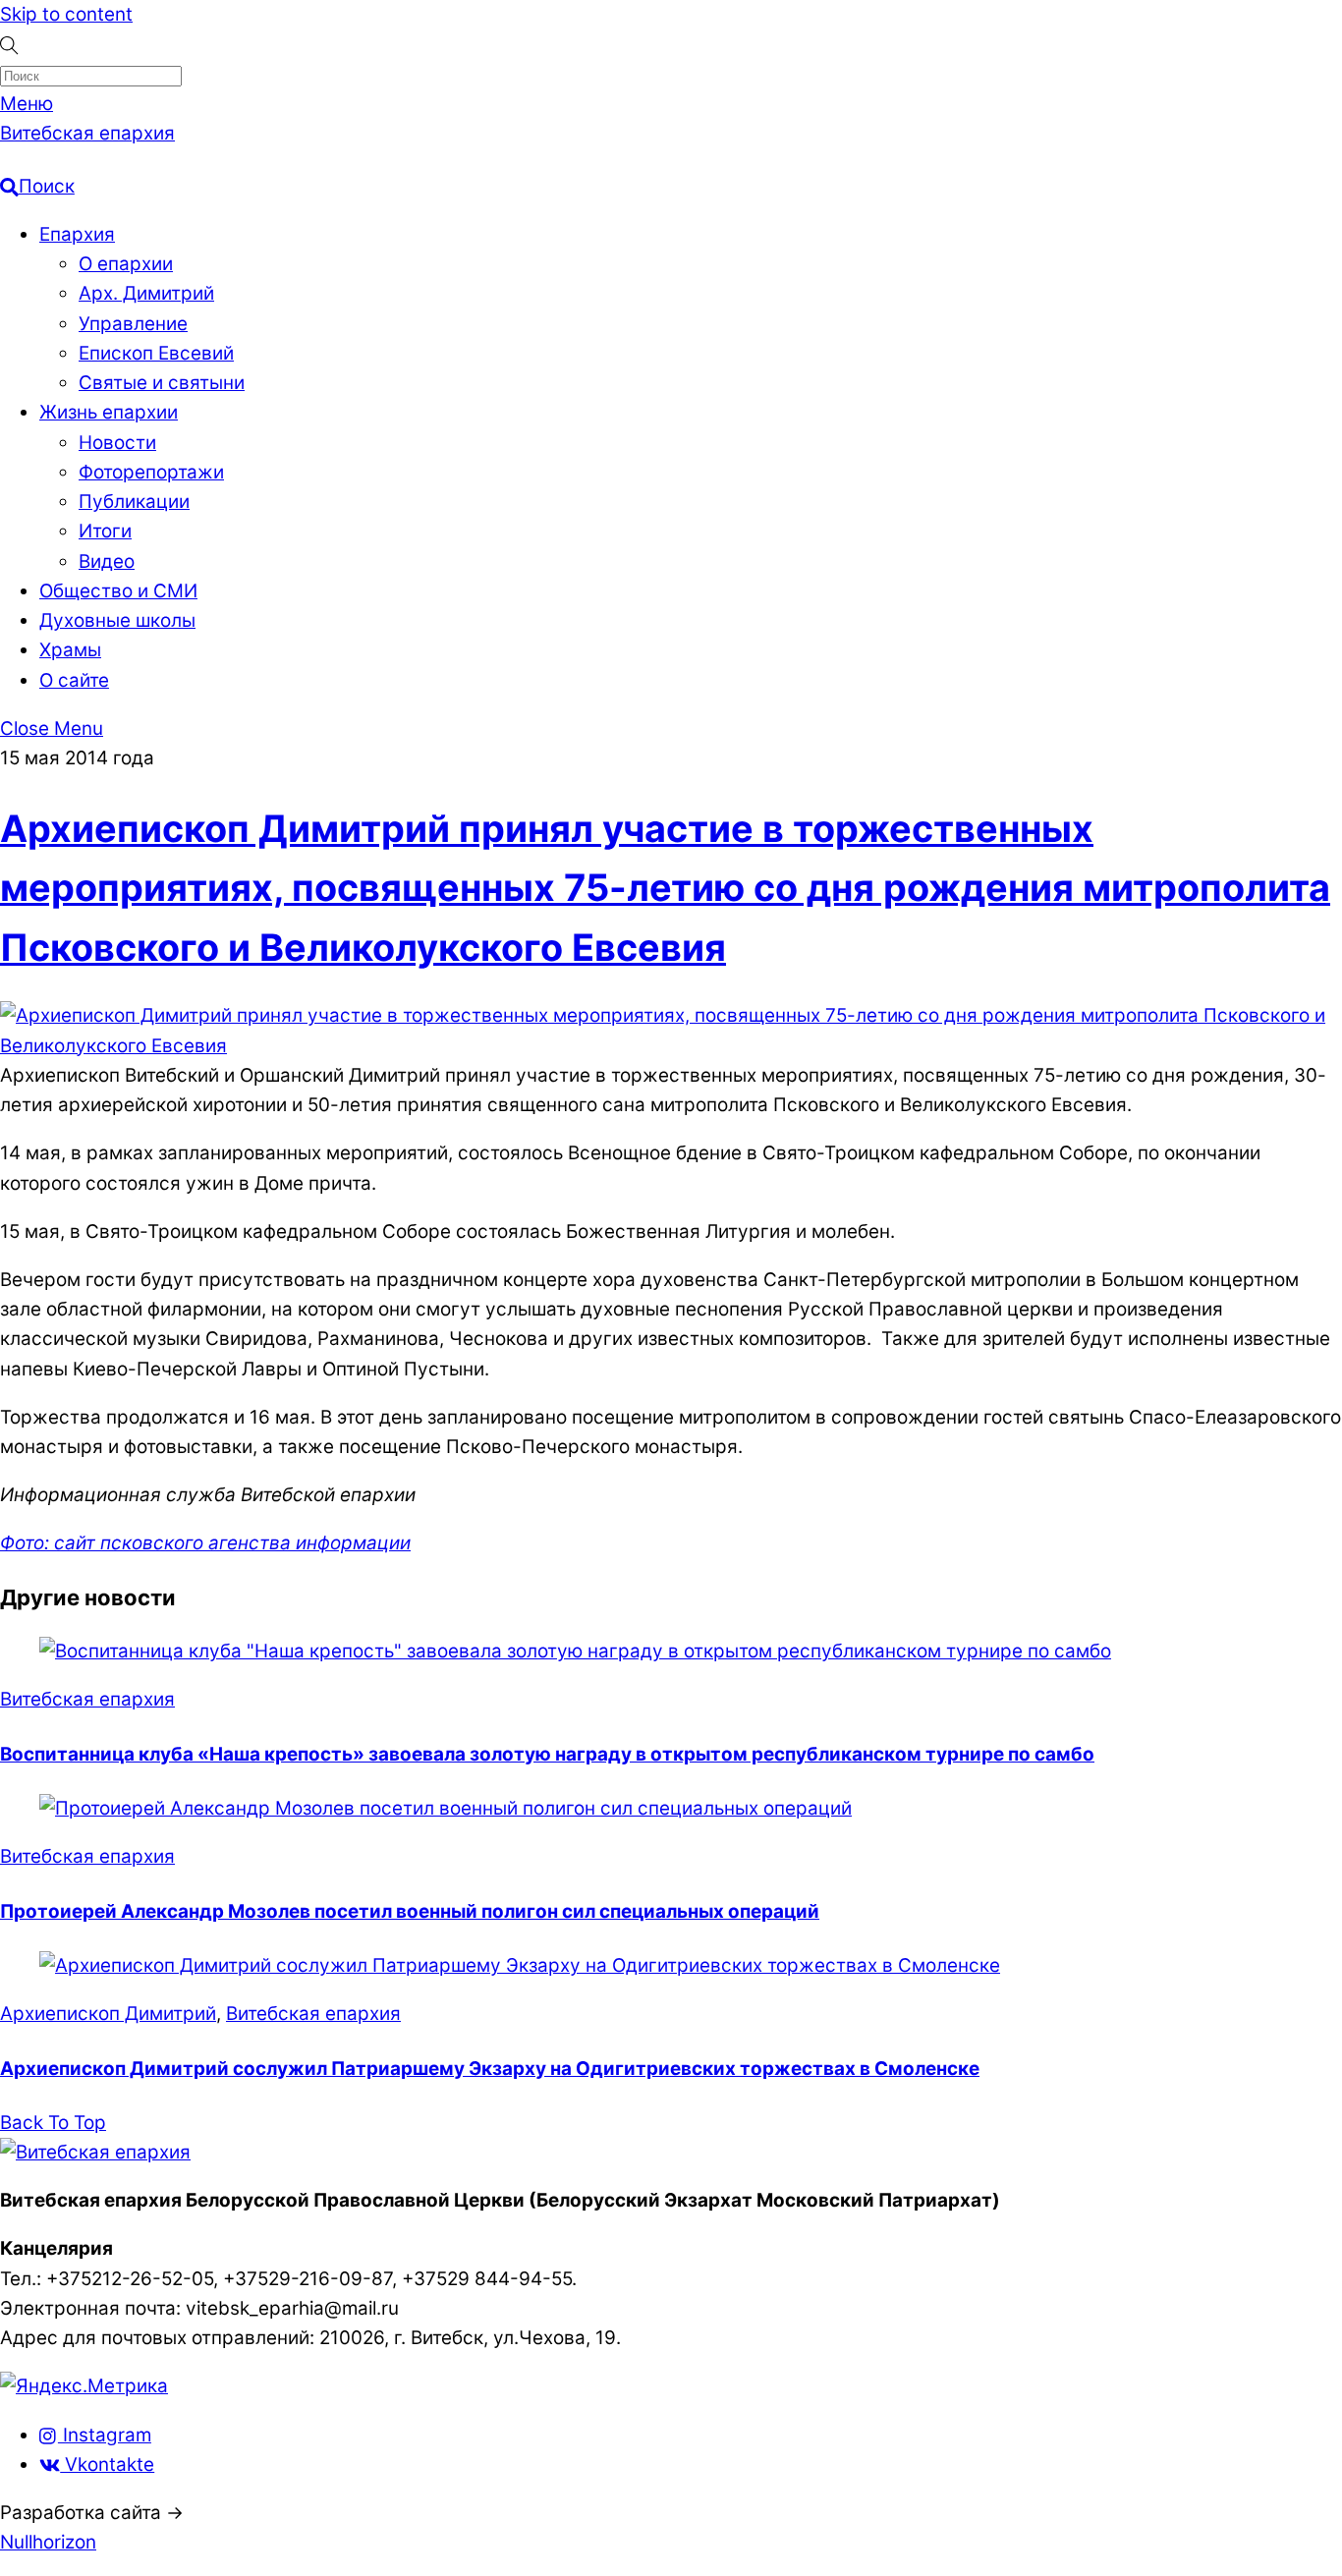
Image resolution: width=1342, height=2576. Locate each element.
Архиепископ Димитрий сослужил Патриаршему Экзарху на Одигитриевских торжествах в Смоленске (490, 2069)
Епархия (77, 234)
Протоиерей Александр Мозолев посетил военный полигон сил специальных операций (410, 1911)
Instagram (105, 2435)
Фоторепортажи (151, 472)
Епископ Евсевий (156, 353)
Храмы (70, 650)
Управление (133, 324)
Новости (117, 443)
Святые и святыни (162, 383)
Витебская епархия (87, 1699)
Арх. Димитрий (146, 293)
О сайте (74, 680)
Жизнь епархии (109, 412)
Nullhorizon (48, 2542)
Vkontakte (107, 2464)
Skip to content (66, 14)
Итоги (105, 531)
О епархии (126, 264)
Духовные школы (117, 620)
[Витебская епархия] (95, 2152)
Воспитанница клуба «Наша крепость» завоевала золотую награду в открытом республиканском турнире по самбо (547, 1754)
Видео (107, 561)
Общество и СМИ (118, 591)
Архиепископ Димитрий (108, 2014)
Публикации (134, 502)
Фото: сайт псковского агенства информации (205, 1543)
